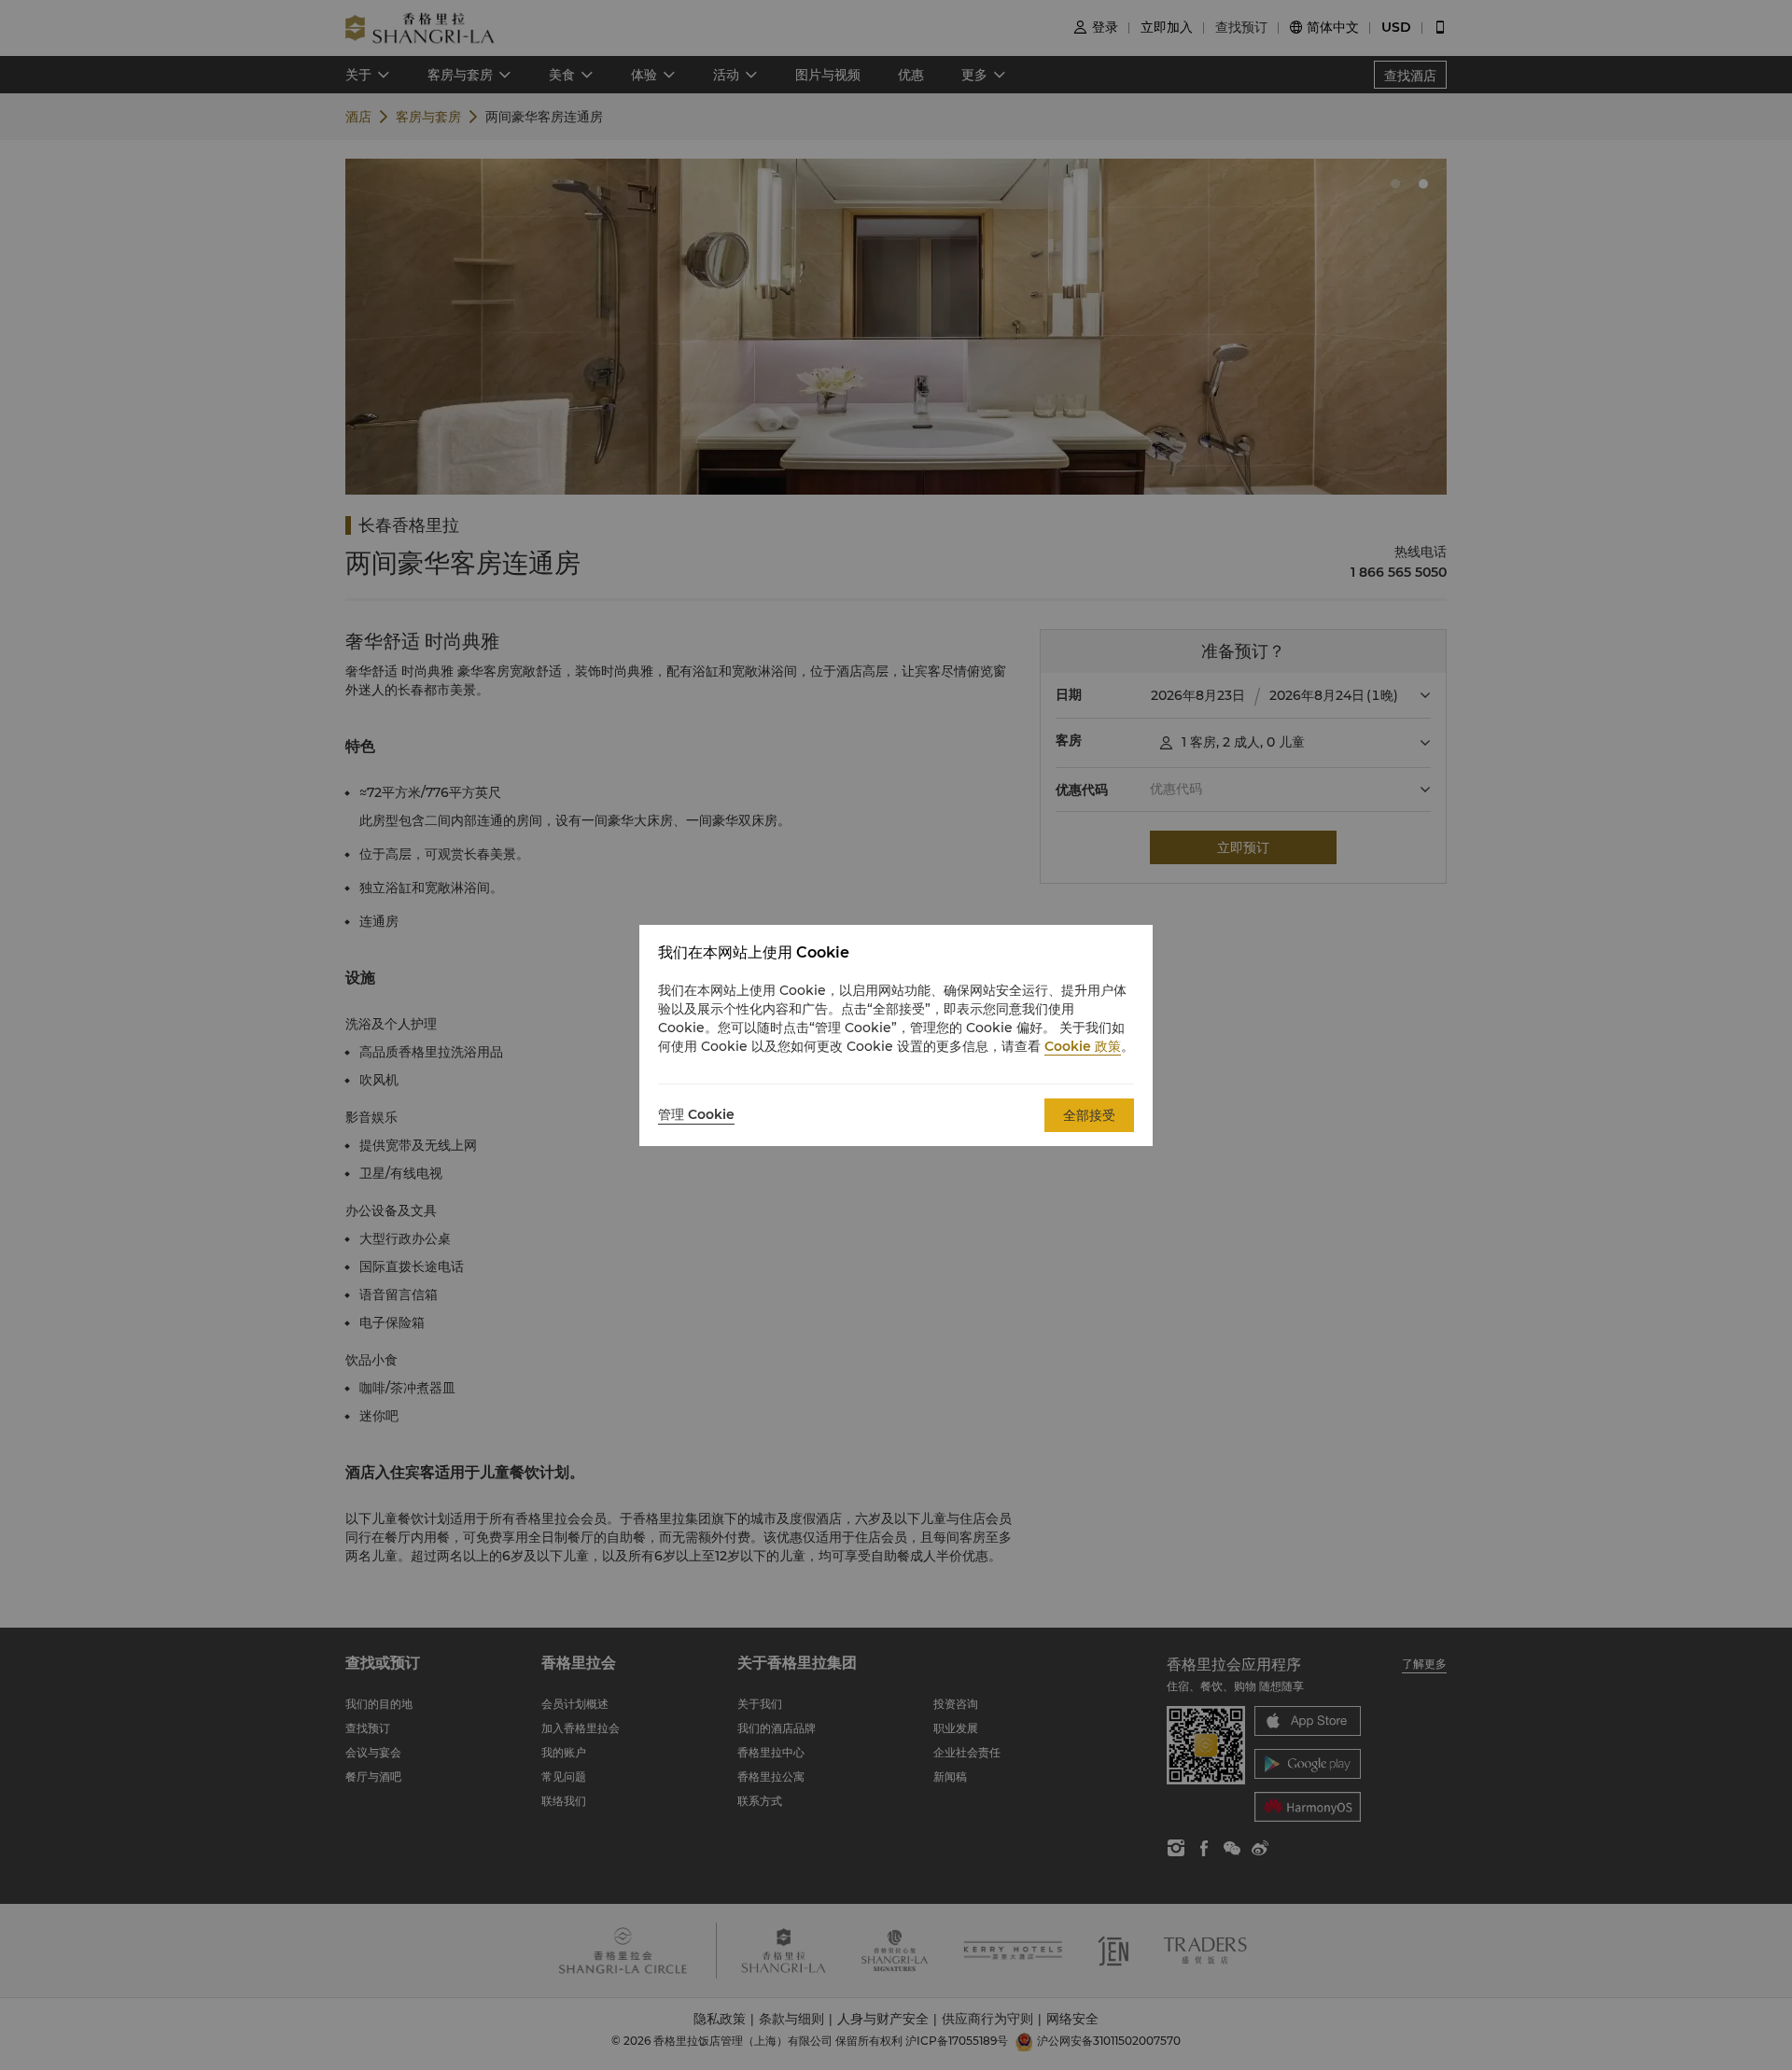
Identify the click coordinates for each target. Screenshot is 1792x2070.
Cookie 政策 (1083, 1046)
